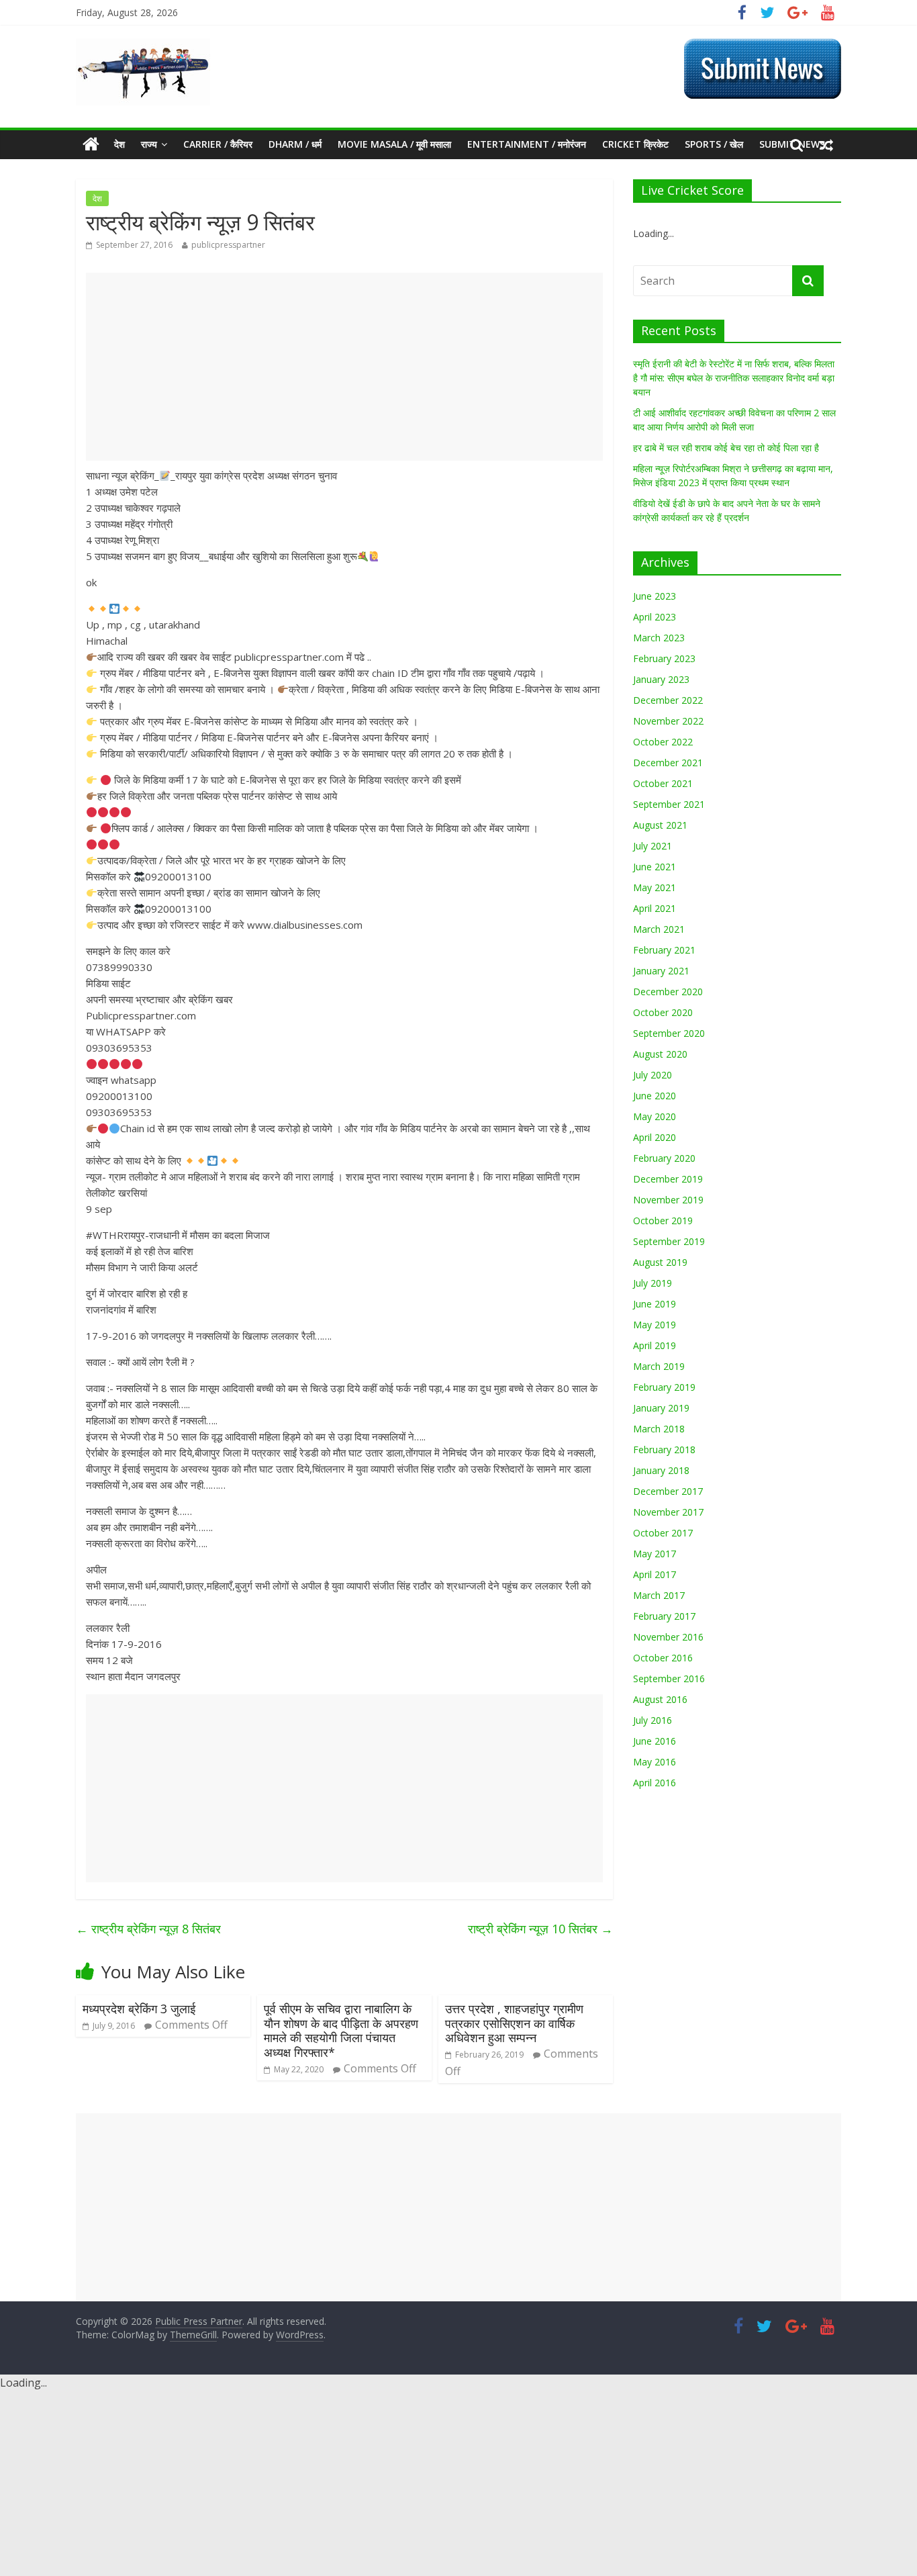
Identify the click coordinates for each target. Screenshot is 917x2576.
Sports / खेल (714, 144)
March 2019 (659, 1366)
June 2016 (655, 1741)
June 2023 (655, 596)
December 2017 (668, 1491)
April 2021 (655, 908)
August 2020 (660, 1054)
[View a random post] (826, 144)
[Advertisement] (344, 367)
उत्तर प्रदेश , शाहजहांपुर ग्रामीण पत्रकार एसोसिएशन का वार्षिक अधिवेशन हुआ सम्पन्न (514, 2023)
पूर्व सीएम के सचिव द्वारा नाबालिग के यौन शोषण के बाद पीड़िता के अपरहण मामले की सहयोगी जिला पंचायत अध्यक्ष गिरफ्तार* (341, 2030)
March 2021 (659, 929)
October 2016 (663, 1658)
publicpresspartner (228, 245)
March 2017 (659, 1595)
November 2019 (668, 1200)
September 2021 (669, 804)
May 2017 (655, 1554)
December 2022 (668, 700)
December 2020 (668, 992)
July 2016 (653, 1720)
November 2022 (668, 721)
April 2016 (655, 1783)
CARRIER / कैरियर (218, 144)
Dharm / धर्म (295, 144)
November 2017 (668, 1512)
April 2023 (655, 617)
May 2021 (655, 887)
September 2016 (669, 1678)
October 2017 (663, 1533)
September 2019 (669, 1241)
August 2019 (660, 1262)
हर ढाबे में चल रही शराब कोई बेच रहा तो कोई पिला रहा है (726, 448)
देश (119, 144)
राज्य (149, 144)
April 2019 (655, 1345)
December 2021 (668, 763)
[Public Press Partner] (143, 46)
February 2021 (664, 950)
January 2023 (661, 679)
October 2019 (663, 1221)
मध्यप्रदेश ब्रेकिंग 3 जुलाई (139, 2009)
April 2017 (655, 1574)
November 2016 (668, 1637)
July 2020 (653, 1075)
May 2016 (655, 1762)
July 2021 (653, 846)
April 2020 (655, 1137)
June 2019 (655, 1304)
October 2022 (663, 742)
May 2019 (655, 1325)
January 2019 (661, 1408)
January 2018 (661, 1470)
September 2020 (669, 1033)
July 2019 (653, 1283)
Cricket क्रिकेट (635, 144)
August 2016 (660, 1699)
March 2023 (659, 638)
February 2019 (664, 1387)
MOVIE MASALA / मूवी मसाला (394, 144)
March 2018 (659, 1429)
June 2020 (655, 1096)
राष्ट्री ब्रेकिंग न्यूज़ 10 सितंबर (540, 1929)
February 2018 (664, 1450)
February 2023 (664, 658)
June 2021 (655, 867)
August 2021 (660, 825)
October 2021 (663, 783)
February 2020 (664, 1158)
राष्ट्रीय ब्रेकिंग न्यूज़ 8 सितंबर (148, 1929)
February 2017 (664, 1616)
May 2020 (655, 1116)
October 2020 (663, 1012)
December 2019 (668, 1179)
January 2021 (661, 971)
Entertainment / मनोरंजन (527, 144)
